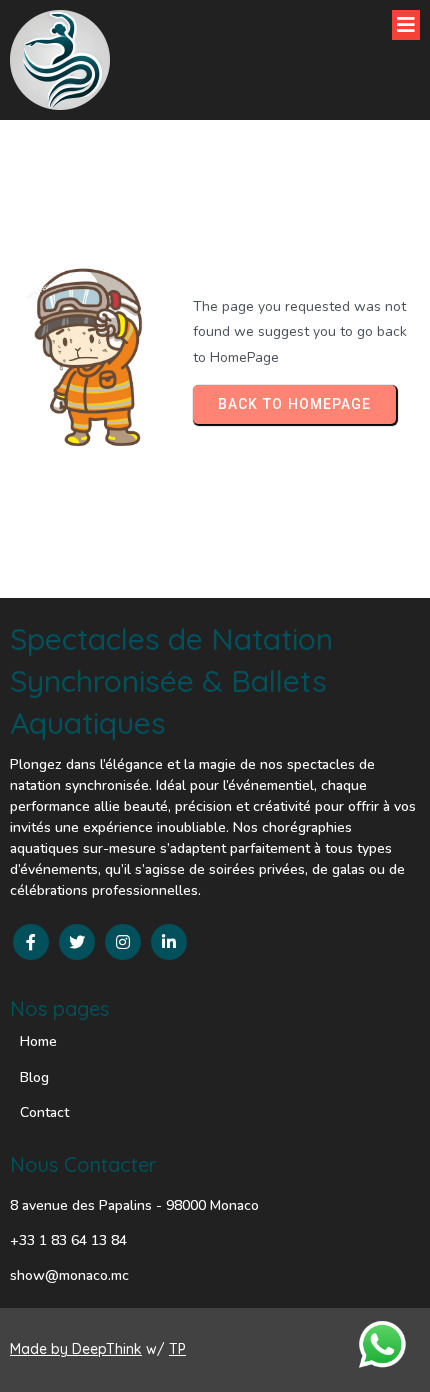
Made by (41, 1349)
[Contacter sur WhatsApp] (382, 1344)
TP (177, 1349)
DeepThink (107, 1349)
